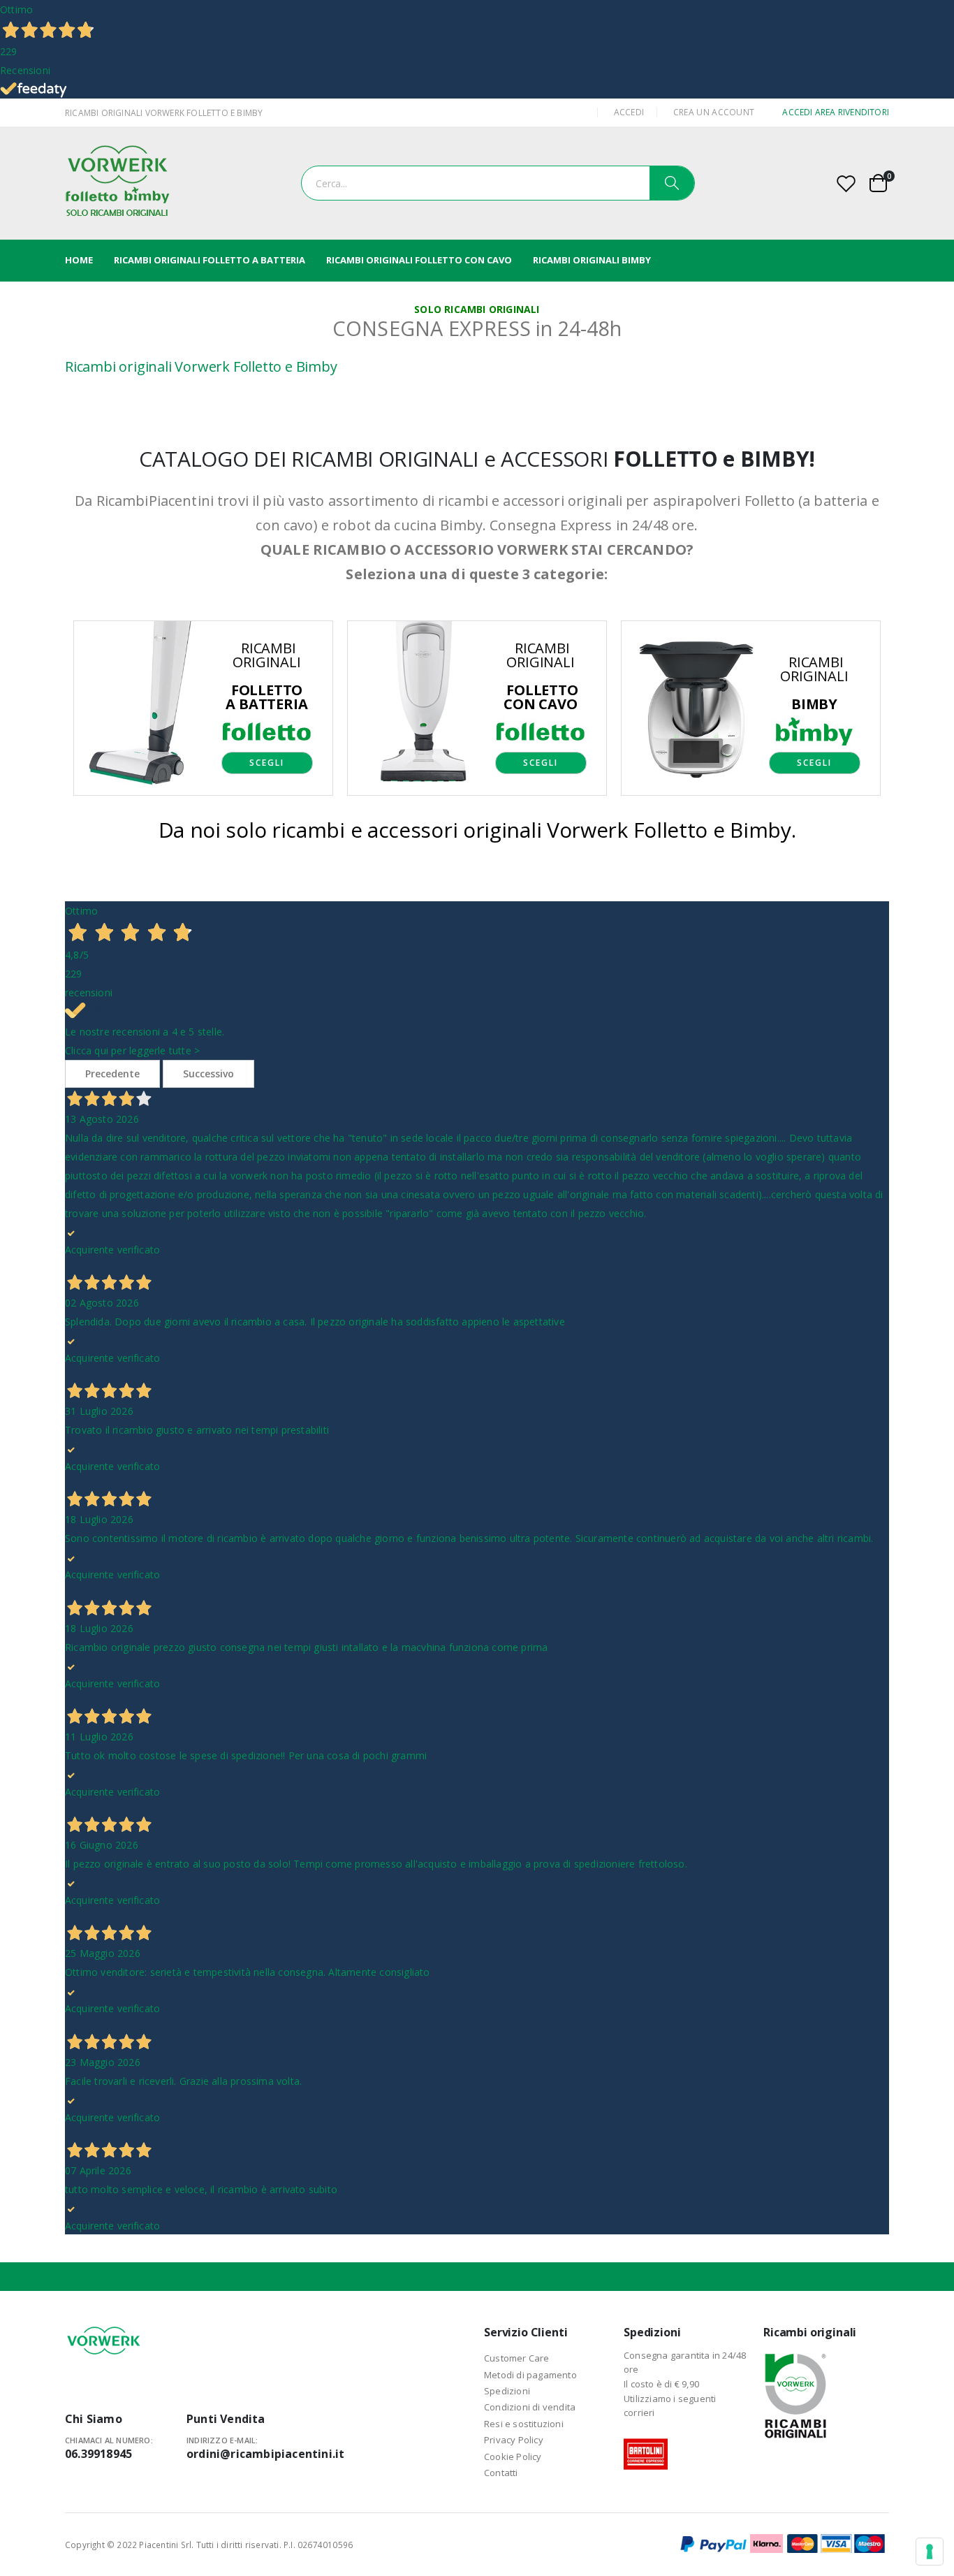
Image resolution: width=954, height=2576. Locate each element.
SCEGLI (267, 763)
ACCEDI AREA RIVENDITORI (836, 112)
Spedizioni (507, 2391)
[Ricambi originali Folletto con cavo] (477, 707)
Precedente (112, 1074)
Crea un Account (714, 112)
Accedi (629, 112)
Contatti (501, 2473)
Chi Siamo (94, 2419)
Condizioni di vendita (530, 2407)
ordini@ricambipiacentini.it (265, 2454)
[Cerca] (672, 183)
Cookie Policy (513, 2457)
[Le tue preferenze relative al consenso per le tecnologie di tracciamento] (930, 2552)
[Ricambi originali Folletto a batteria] (203, 707)
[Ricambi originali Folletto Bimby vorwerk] (117, 183)
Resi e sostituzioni (524, 2424)
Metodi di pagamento (530, 2375)
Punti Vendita (226, 2419)
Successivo (208, 1074)
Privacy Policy (514, 2440)
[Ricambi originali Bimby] (751, 707)
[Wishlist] (846, 183)
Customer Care (517, 2358)
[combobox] (498, 183)
